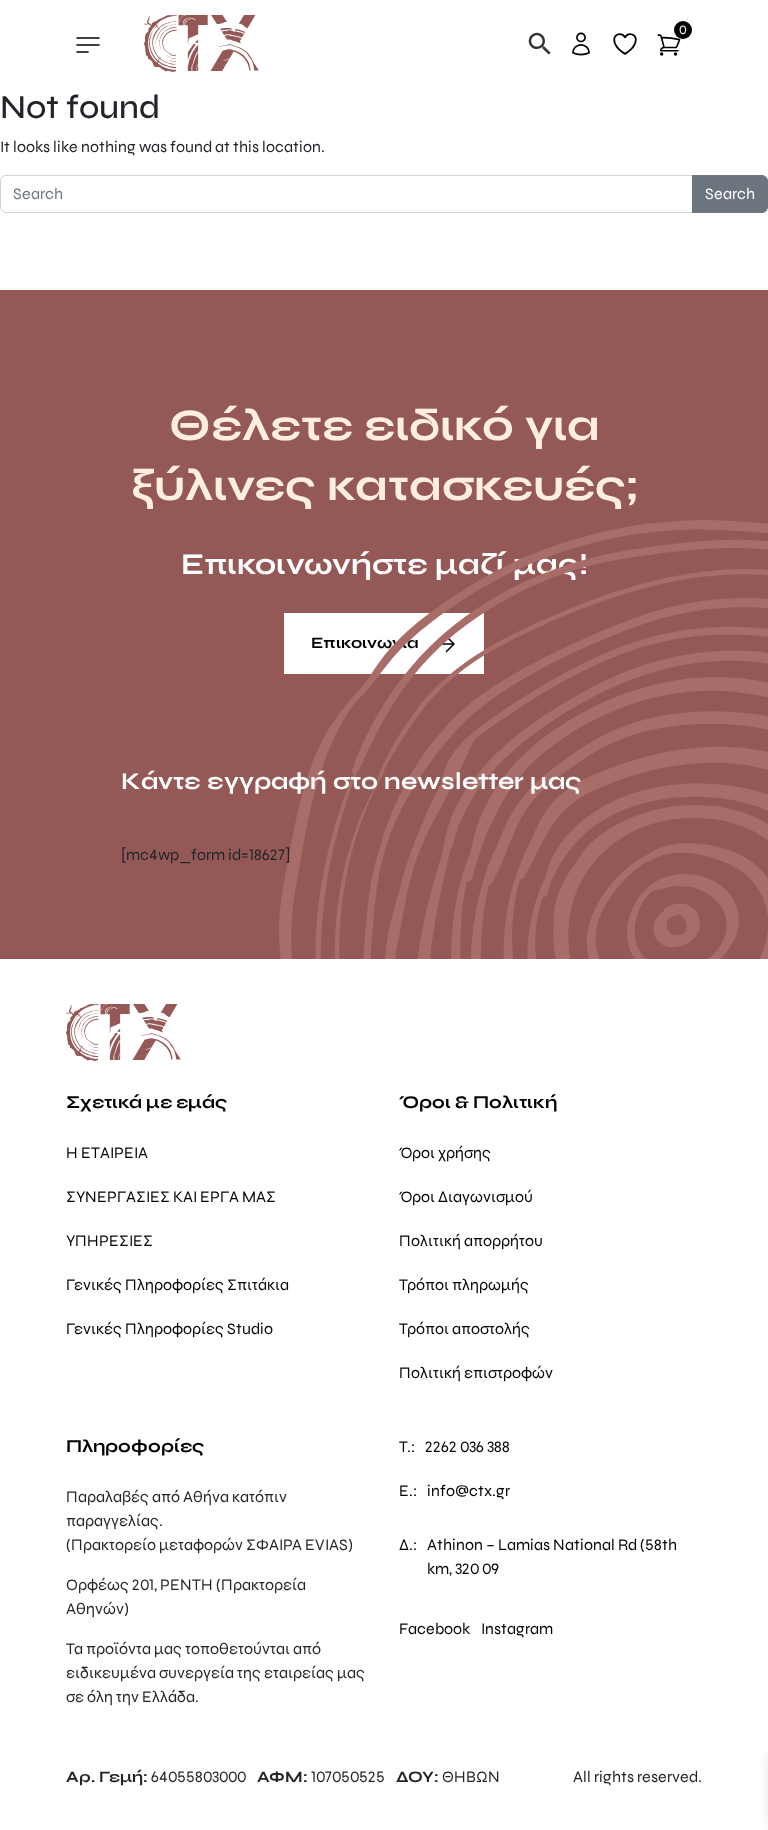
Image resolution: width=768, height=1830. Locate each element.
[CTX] (201, 42)
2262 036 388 (467, 1446)
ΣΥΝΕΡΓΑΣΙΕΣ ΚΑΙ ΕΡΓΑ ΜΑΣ (171, 1196)
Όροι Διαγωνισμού (466, 1196)
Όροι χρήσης (445, 1152)
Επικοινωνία (367, 642)
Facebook (434, 1628)
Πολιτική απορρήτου (471, 1240)
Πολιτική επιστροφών (476, 1372)
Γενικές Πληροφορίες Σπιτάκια (177, 1284)
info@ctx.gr (468, 1490)
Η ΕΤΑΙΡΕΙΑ (107, 1152)
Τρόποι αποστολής (464, 1328)
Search (730, 193)
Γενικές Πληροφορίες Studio (169, 1328)
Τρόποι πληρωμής (464, 1284)
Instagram (517, 1628)
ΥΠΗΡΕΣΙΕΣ (109, 1240)
